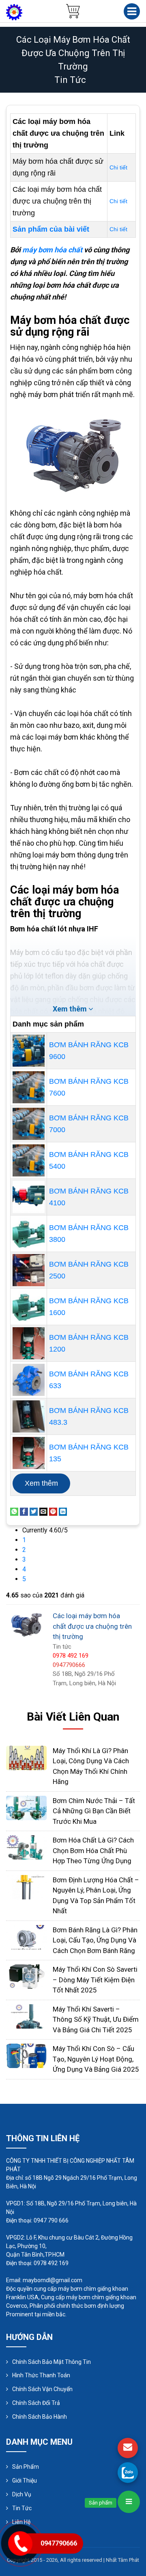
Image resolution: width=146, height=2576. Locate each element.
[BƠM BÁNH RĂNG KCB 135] (29, 1453)
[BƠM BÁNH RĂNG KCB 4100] (29, 1197)
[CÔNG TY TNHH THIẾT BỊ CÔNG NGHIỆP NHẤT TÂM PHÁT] (14, 12)
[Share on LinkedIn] (63, 1511)
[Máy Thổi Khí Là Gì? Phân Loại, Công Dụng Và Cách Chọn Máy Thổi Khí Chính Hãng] (26, 1757)
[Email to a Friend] (43, 1511)
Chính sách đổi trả (36, 2403)
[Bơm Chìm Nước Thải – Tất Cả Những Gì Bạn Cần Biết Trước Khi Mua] (26, 1807)
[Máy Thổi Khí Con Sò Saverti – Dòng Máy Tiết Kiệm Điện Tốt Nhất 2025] (26, 1976)
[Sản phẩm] (129, 2502)
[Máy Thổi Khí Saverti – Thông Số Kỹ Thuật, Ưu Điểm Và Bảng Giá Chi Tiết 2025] (26, 2016)
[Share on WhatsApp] (14, 1511)
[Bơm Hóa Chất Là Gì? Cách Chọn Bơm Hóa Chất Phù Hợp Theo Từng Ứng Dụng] (26, 1847)
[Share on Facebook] (24, 1511)
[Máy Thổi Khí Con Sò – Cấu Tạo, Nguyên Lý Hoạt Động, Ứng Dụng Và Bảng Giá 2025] (26, 2055)
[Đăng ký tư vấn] (128, 2448)
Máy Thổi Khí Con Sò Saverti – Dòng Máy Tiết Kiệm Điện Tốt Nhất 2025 (95, 1980)
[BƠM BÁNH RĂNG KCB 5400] (29, 1160)
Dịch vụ (22, 2494)
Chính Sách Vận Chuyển (42, 2389)
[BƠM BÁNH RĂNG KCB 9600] (29, 1051)
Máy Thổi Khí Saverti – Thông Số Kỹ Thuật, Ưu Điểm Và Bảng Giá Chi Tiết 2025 (96, 2019)
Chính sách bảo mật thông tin (52, 2362)
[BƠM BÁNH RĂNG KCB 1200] (29, 1343)
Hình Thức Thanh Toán (41, 2375)
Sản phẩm (26, 2467)
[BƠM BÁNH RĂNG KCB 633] (29, 1380)
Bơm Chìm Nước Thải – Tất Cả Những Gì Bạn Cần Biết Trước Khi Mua (94, 1811)
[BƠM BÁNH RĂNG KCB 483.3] (29, 1416)
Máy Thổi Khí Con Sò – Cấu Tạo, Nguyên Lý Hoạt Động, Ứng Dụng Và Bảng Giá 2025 (96, 2059)
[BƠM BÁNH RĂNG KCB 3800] (29, 1234)
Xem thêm (41, 1483)
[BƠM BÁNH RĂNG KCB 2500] (29, 1270)
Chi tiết (118, 167)
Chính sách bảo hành (40, 2417)
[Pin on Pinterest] (53, 1511)
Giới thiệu (25, 2481)
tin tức (70, 80)
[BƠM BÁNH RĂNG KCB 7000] (29, 1124)
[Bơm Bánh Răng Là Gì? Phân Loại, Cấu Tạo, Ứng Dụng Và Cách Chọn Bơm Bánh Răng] (26, 1937)
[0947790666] (128, 2472)
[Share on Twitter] (34, 1511)
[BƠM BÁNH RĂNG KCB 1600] (29, 1307)
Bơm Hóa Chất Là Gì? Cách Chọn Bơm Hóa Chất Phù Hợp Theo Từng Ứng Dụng (93, 1850)
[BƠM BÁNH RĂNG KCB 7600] (29, 1087)
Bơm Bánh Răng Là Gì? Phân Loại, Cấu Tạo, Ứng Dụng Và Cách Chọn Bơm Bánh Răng (95, 1940)
